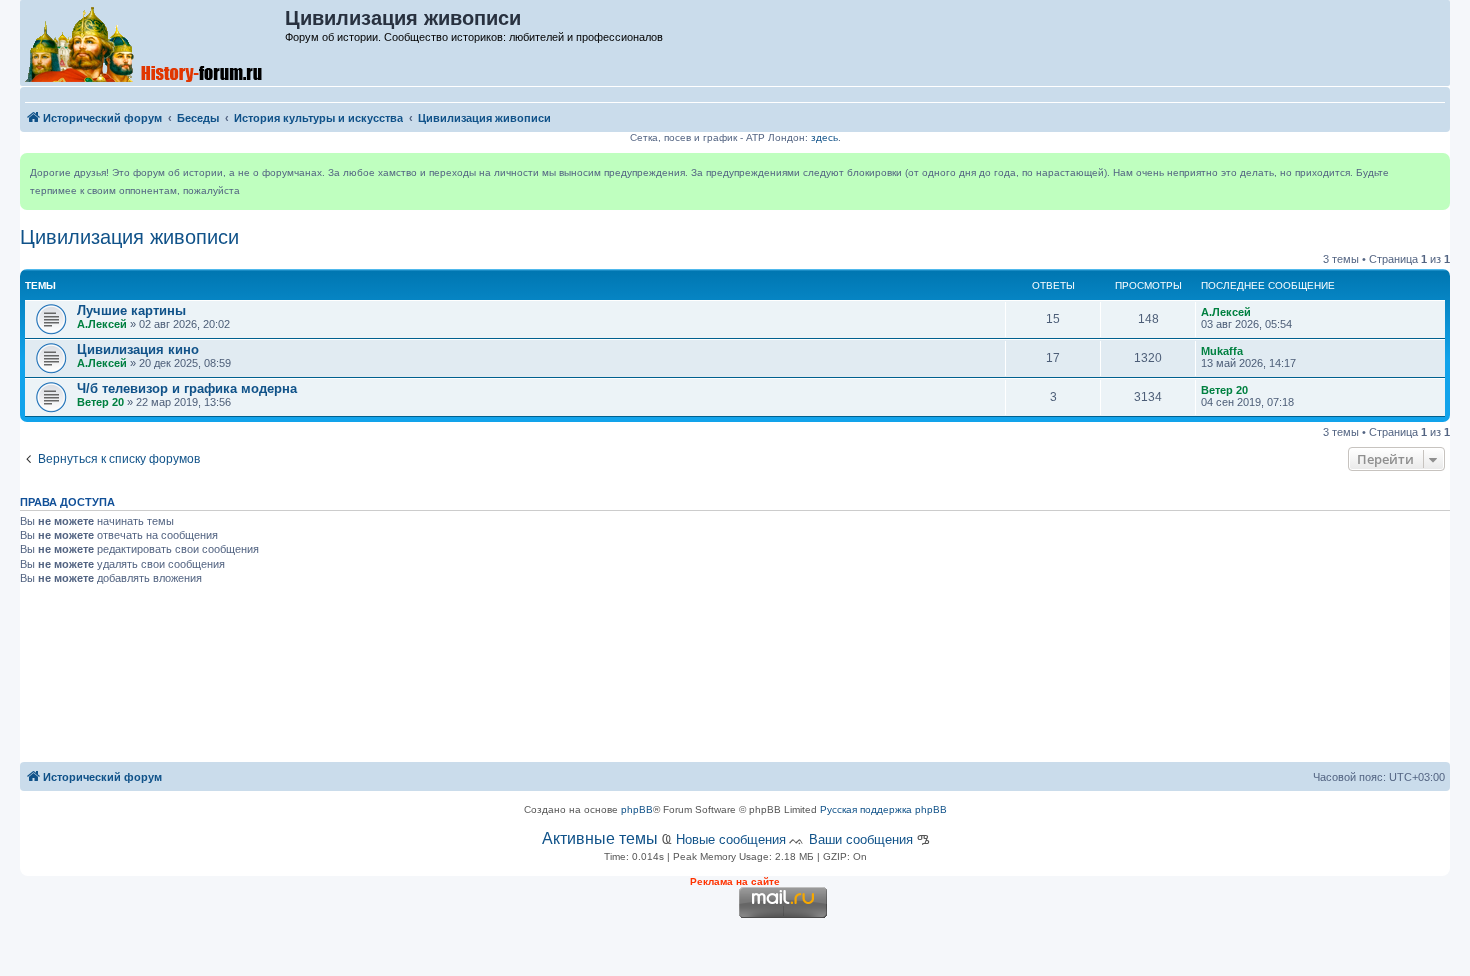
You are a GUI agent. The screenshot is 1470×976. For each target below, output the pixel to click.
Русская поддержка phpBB (883, 809)
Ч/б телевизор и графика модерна (187, 388)
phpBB (637, 809)
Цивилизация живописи (129, 237)
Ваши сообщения (861, 839)
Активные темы (600, 838)
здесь (824, 137)
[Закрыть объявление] (1434, 169)
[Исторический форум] (153, 43)
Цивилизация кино (138, 349)
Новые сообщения (731, 839)
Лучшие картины (131, 310)
